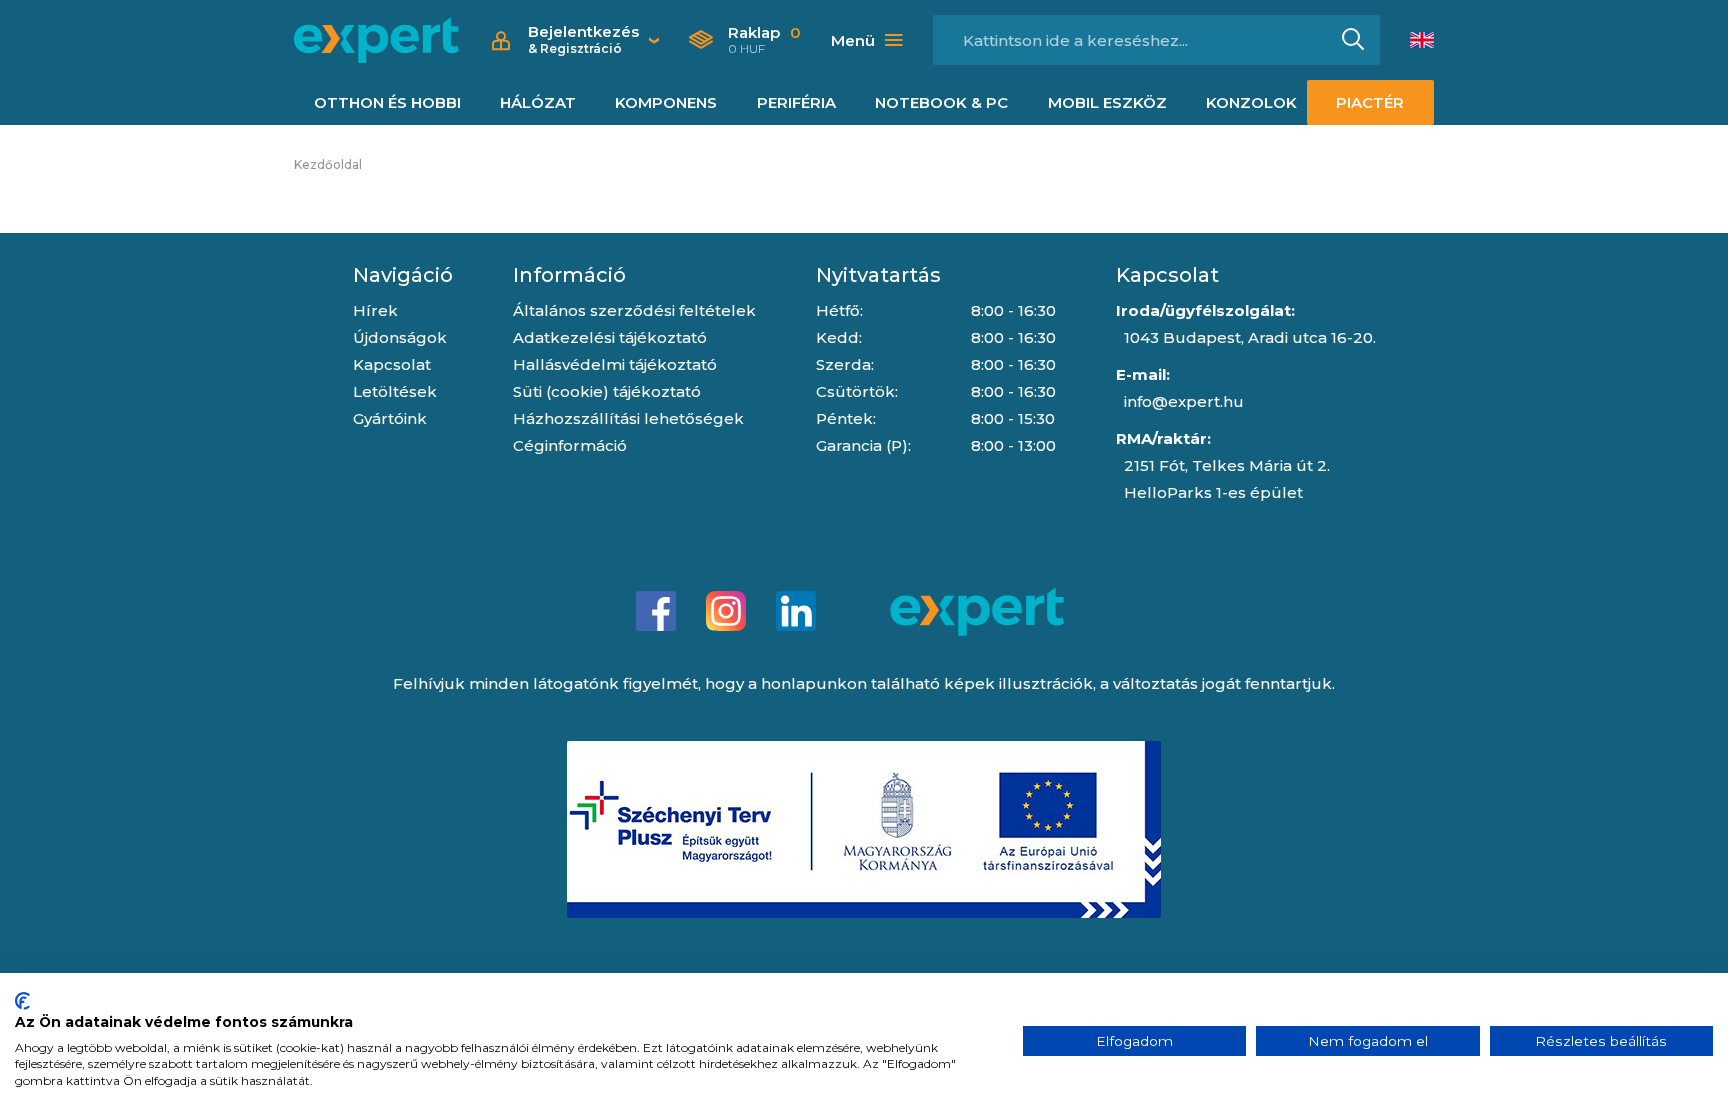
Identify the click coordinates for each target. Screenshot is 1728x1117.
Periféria (796, 102)
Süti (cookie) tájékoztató (607, 391)
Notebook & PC (941, 102)
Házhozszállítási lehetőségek (628, 418)
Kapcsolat (392, 364)
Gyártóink (390, 418)
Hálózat (538, 102)
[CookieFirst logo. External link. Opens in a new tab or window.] (22, 1001)
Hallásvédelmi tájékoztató (615, 364)
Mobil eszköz (1107, 102)
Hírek (375, 310)
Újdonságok (400, 337)
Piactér (1370, 102)
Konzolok (1251, 102)
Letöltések (395, 391)
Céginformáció (570, 445)
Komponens (666, 102)
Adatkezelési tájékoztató (610, 337)
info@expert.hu (1184, 401)
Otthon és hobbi (387, 102)
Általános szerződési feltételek (634, 310)
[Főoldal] (376, 40)
